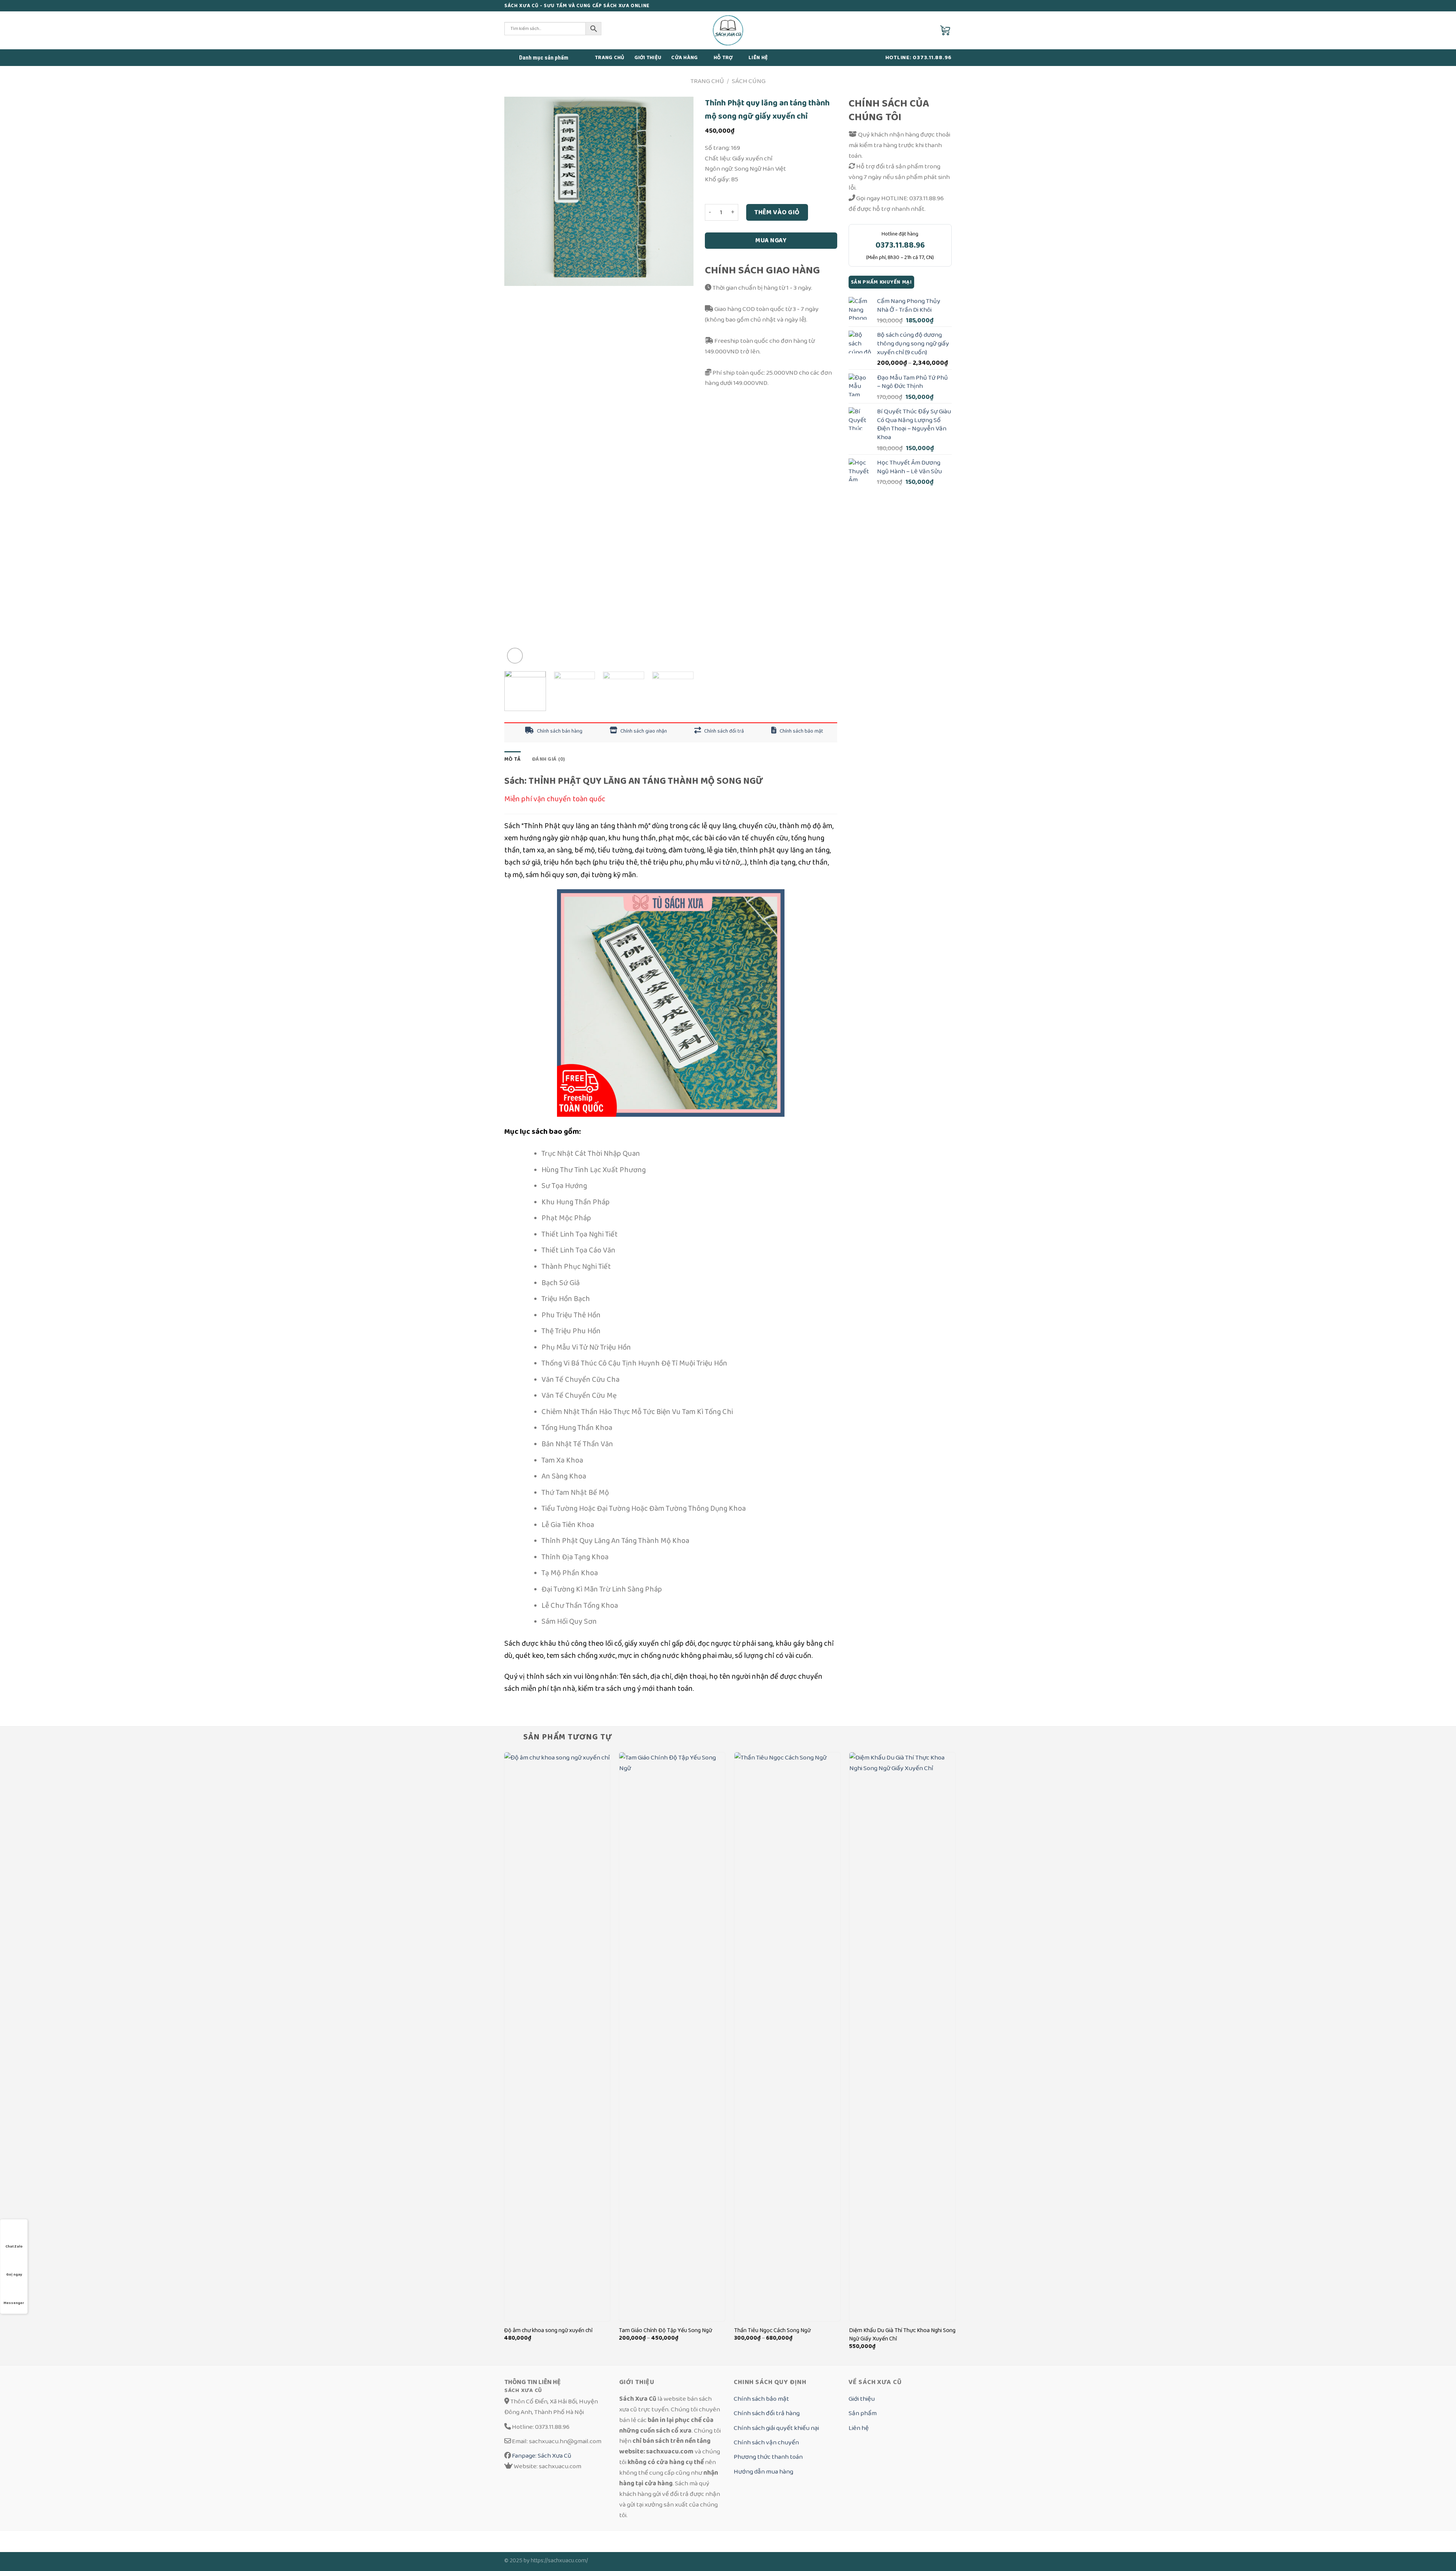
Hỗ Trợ (723, 58)
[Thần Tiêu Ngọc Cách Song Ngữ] (787, 2037)
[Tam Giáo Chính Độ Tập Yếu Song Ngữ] (672, 2037)
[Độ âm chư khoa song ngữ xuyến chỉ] (557, 2037)
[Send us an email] (940, 5)
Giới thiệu (648, 58)
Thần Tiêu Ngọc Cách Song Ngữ (772, 2331)
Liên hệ (758, 58)
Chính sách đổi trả (723, 731)
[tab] (512, 759)
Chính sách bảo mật (801, 731)
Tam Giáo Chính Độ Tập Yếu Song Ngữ (665, 2331)
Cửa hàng (684, 58)
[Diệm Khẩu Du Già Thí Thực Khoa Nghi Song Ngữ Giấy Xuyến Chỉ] (902, 2037)
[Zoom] (515, 656)
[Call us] (948, 5)
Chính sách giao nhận (643, 731)
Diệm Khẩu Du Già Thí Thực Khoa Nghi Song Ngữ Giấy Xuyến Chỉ (902, 2335)
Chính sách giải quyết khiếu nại (776, 2428)
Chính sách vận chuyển (766, 2442)
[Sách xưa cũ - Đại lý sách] (728, 30)
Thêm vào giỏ (777, 212)
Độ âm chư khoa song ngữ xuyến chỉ (548, 2331)
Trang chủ (610, 58)
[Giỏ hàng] (946, 30)
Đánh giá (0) (548, 759)
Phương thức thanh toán (768, 2457)
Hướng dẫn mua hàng (763, 2471)
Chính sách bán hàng (559, 731)
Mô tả (512, 759)
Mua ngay (771, 240)
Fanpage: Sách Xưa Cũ (541, 2456)
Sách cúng (749, 81)
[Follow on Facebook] (932, 5)
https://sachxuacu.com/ (559, 2561)
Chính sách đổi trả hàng (767, 2413)
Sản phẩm (863, 2413)
